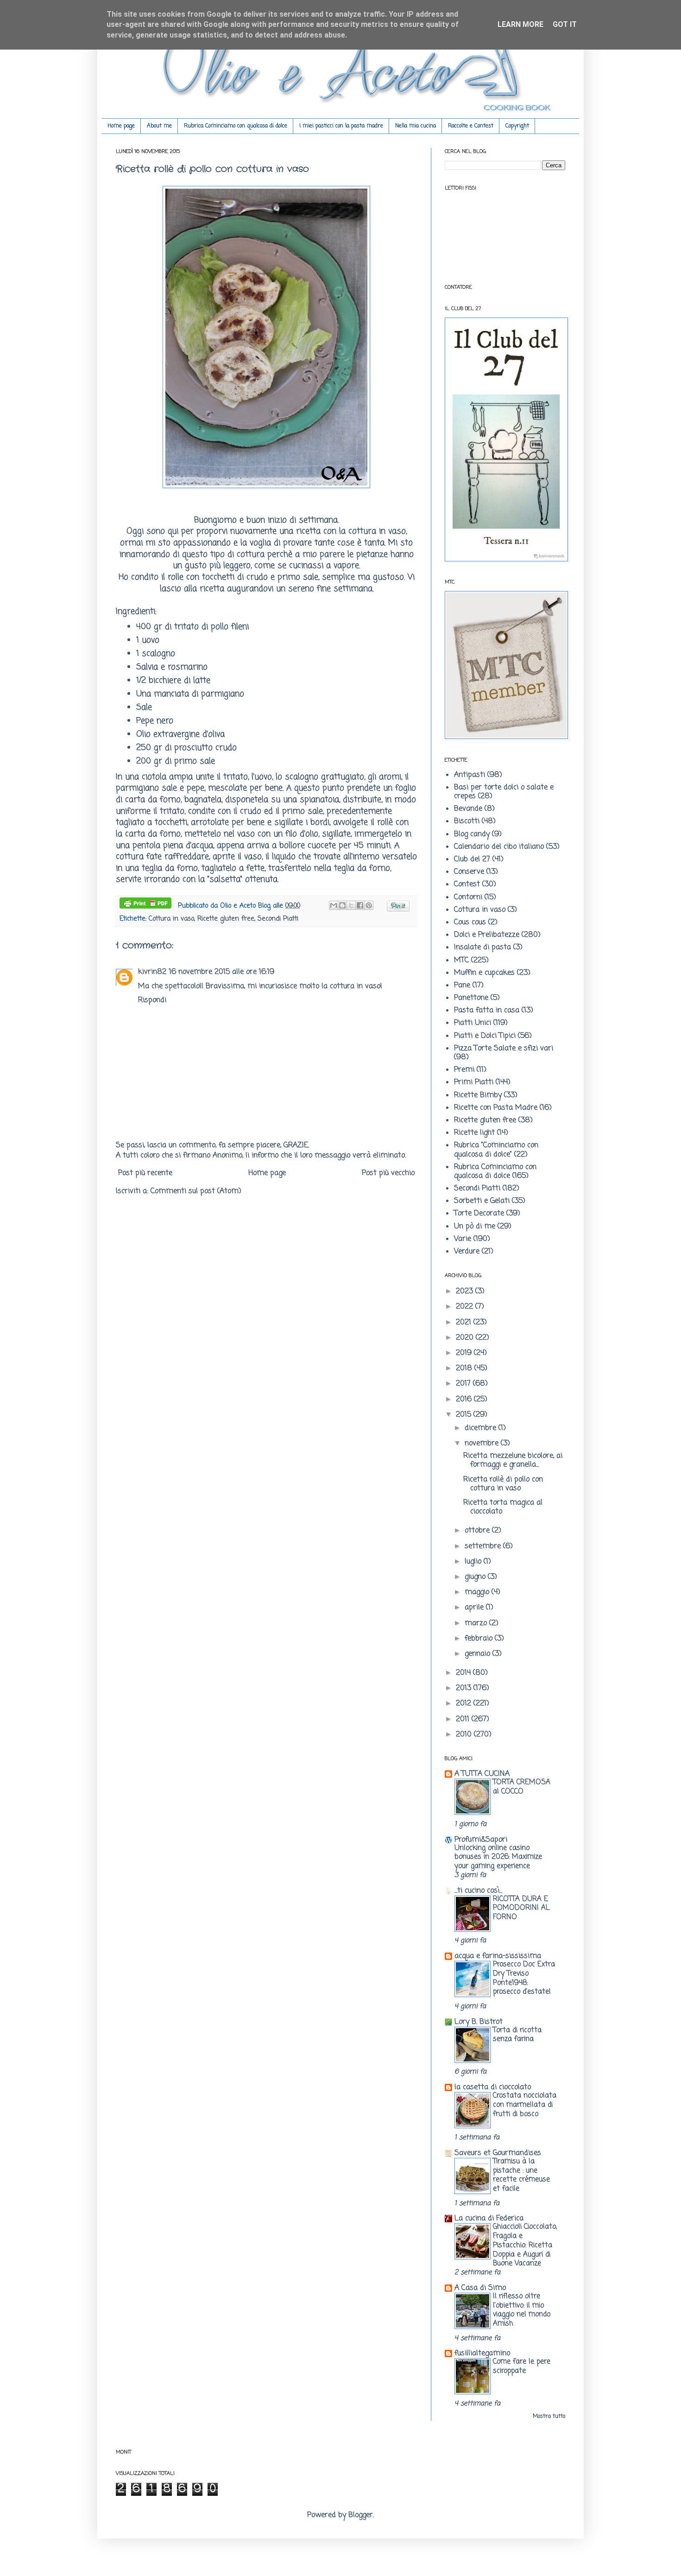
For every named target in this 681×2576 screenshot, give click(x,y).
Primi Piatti (474, 1082)
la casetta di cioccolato (493, 2087)
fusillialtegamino (482, 2353)
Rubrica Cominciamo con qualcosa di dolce (236, 126)
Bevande (468, 809)
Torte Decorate (479, 1214)
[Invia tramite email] (334, 905)
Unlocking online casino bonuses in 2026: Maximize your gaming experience (498, 1857)
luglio (474, 1562)
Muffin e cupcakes (484, 973)
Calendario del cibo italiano (499, 847)
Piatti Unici (473, 1023)
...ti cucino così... (478, 1891)
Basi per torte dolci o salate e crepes (504, 792)
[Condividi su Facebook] (360, 905)
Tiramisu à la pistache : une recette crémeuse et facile (521, 2175)
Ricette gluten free (226, 919)
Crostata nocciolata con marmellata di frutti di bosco (525, 2105)
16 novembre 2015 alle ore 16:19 (222, 972)
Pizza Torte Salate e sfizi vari (504, 1049)
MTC (461, 960)
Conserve (469, 872)
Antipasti (470, 775)
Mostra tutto (549, 2417)
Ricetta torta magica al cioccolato (503, 1507)
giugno (476, 1577)
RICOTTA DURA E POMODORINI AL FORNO (521, 1908)
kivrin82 (152, 972)
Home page (121, 126)
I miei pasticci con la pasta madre (341, 126)
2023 (466, 1291)
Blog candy (472, 834)
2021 (465, 1323)
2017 (464, 1384)
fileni (239, 627)
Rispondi (152, 1000)
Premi (464, 1070)
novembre (483, 1444)
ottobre (478, 1531)
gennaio (479, 1654)
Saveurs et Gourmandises (498, 2153)
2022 (466, 1307)
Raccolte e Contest (471, 126)
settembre (484, 1546)
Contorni (468, 897)
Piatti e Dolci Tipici (485, 1036)
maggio (478, 1592)
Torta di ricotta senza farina (517, 2035)
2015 (465, 1415)
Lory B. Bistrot (479, 2022)
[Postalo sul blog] (342, 905)
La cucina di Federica (489, 2219)
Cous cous (470, 922)
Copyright (517, 126)
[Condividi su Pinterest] (369, 905)
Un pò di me (475, 1227)
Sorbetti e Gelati (482, 1201)
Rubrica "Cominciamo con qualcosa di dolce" (496, 1150)
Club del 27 (472, 859)
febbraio (480, 1639)
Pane (462, 986)
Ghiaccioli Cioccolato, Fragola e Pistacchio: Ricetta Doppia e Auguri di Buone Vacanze (525, 2245)
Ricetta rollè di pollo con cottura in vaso (503, 1484)
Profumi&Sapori (481, 1840)
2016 (465, 1399)
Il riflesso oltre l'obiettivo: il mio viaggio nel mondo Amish (522, 2310)
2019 (465, 1353)
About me (159, 126)
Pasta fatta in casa (487, 1011)
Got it (565, 24)
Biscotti (467, 821)
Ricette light (474, 1133)
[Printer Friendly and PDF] (145, 905)
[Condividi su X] (351, 905)
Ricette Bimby (478, 1095)
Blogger (361, 2515)
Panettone (471, 998)
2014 (464, 1673)
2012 (465, 1704)
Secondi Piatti (278, 919)
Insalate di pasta (482, 948)
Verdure (467, 1252)
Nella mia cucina (416, 126)
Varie (463, 1239)
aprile (475, 1608)
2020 (466, 1338)
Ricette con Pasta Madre (496, 1108)
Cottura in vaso (171, 919)
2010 (465, 1735)
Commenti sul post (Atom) (196, 1191)
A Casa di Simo (480, 2288)
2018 (465, 1368)
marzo (477, 1623)
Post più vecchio (388, 1173)
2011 (464, 1719)
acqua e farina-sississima (498, 1956)
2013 (465, 1688)
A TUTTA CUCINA (482, 1774)
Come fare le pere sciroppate (522, 2366)
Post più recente (145, 1173)
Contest (467, 884)
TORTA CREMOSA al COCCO (522, 1787)
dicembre (482, 1428)
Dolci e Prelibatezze (487, 935)
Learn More (520, 24)
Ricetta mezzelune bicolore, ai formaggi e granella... (513, 1460)
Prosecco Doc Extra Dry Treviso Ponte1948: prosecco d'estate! (524, 1978)
